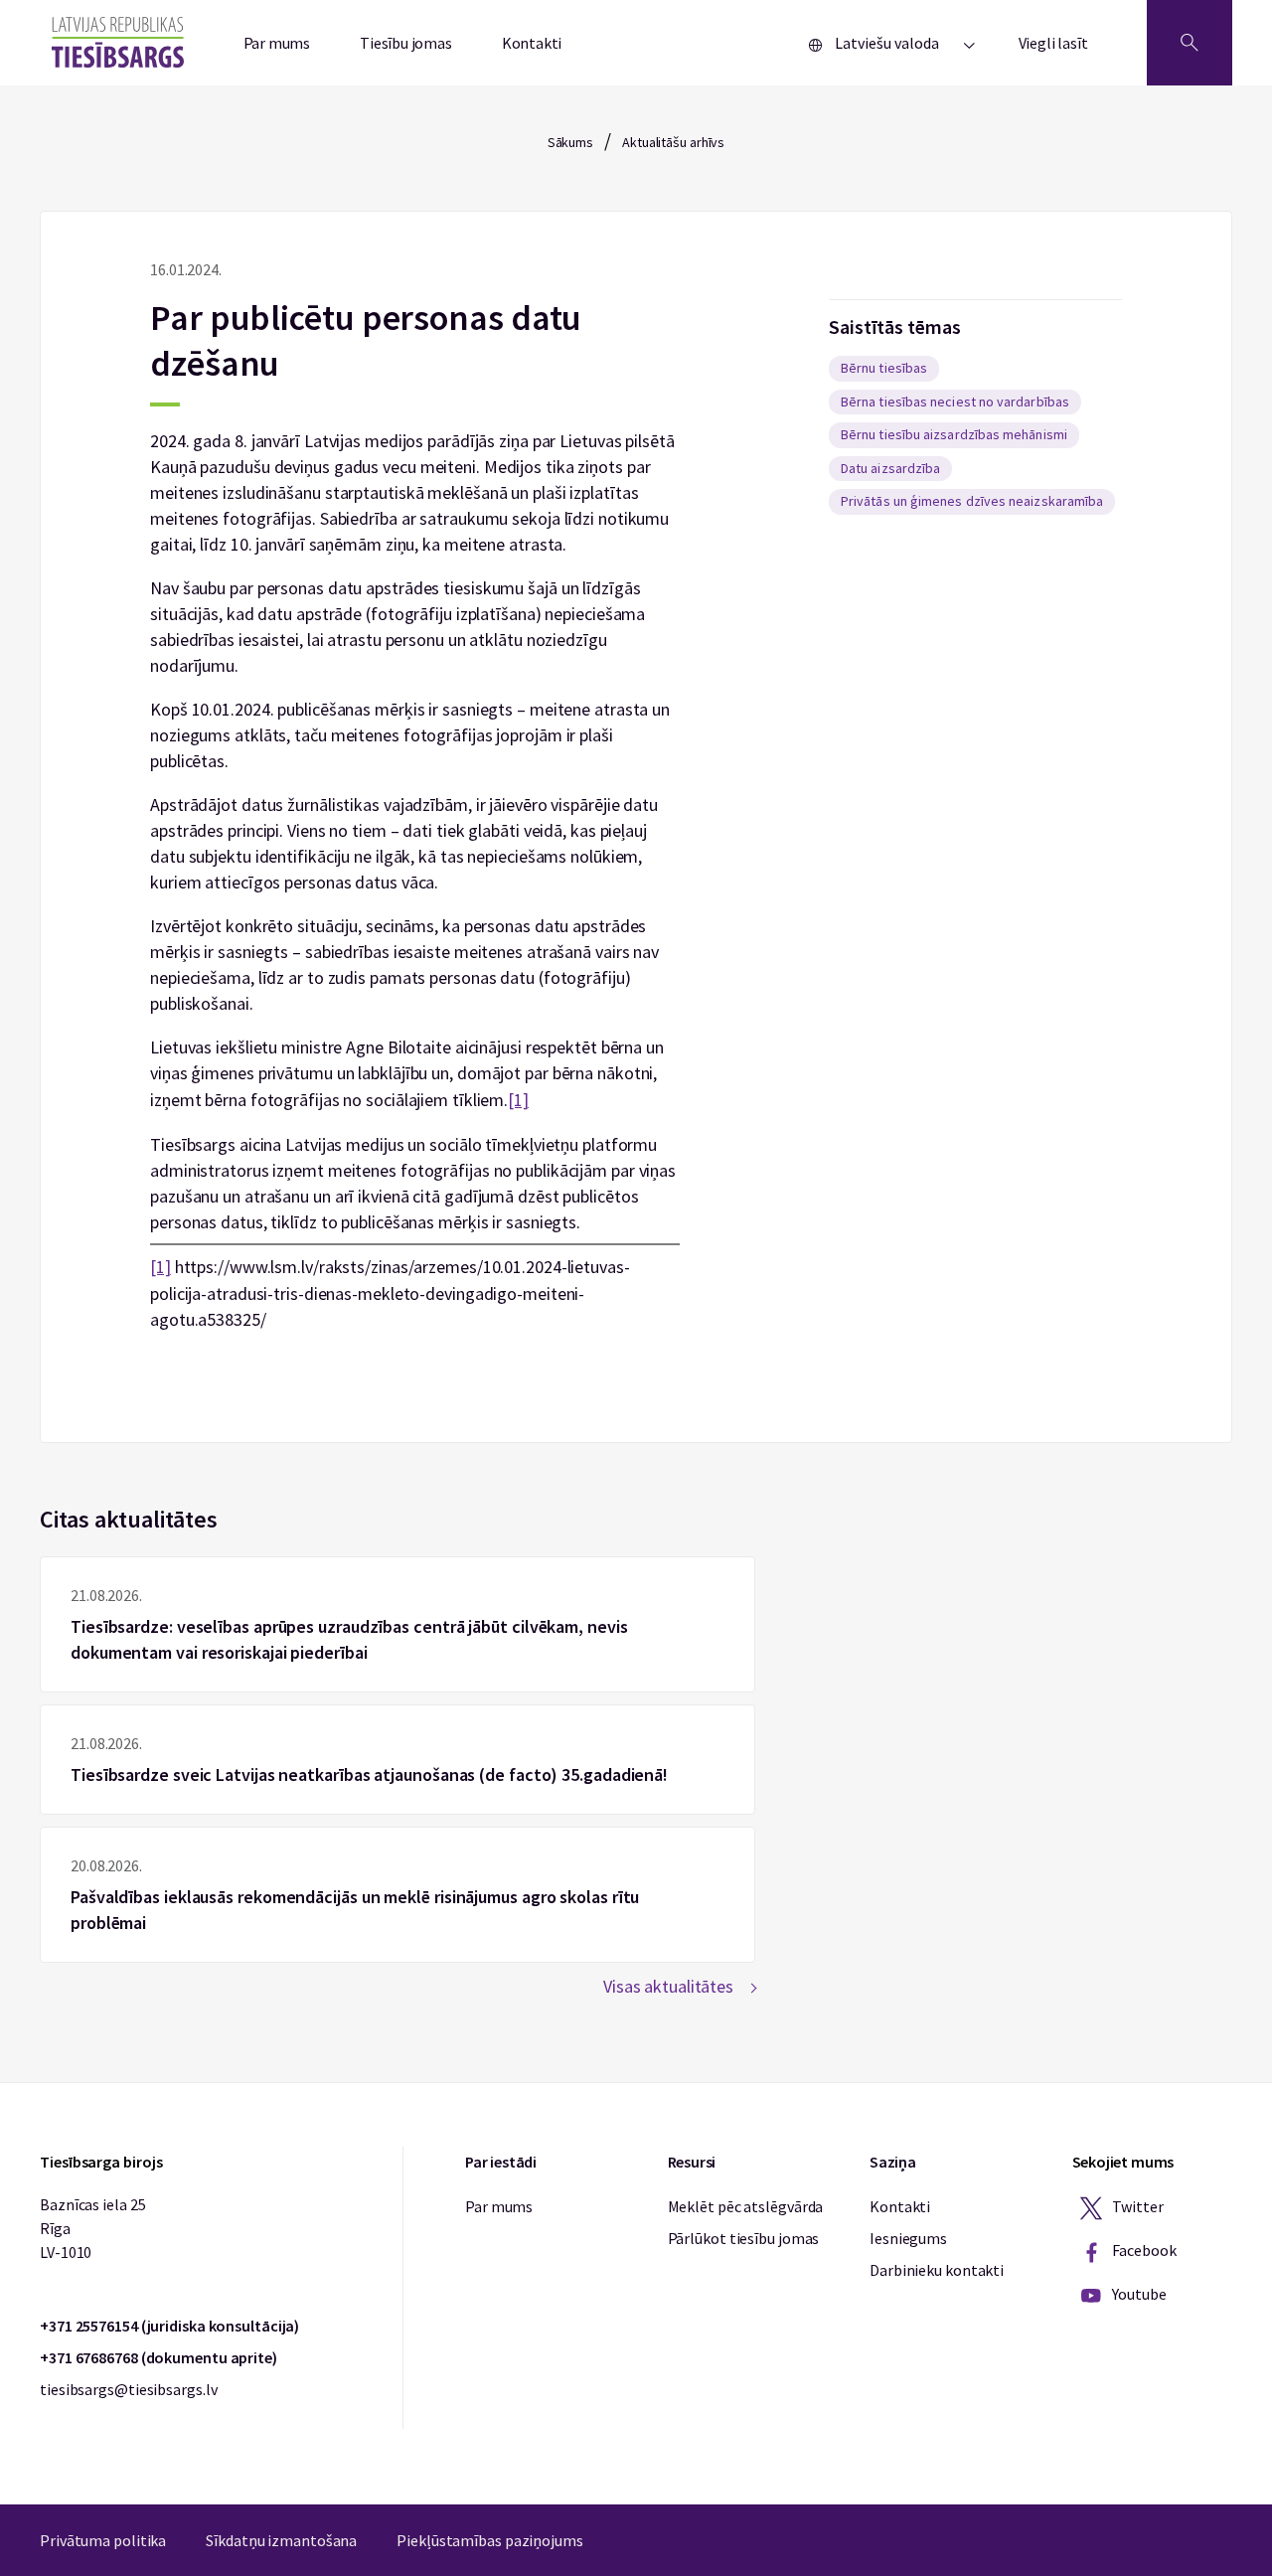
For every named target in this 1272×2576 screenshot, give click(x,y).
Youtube (1138, 2294)
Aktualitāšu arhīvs (673, 142)
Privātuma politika (103, 2540)
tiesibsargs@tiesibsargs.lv (128, 2389)
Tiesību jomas (406, 43)
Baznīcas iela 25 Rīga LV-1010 (92, 2228)
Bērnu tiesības (884, 368)
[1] (518, 1100)
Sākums (570, 142)
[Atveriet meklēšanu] (1190, 43)
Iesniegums (908, 2238)
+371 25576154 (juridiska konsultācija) (169, 2326)
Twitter (1137, 2206)
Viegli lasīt (1053, 43)
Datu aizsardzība (890, 468)
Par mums (277, 43)
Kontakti (532, 43)
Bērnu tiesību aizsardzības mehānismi (954, 434)
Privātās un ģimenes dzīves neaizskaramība (972, 501)
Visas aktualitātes (668, 1986)
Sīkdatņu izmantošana (281, 2540)
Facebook (1143, 2250)
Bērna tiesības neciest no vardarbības (955, 402)
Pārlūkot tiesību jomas (744, 2238)
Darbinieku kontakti (937, 2270)
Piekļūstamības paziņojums (490, 2540)
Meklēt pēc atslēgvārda (746, 2206)
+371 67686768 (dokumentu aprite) (159, 2357)
